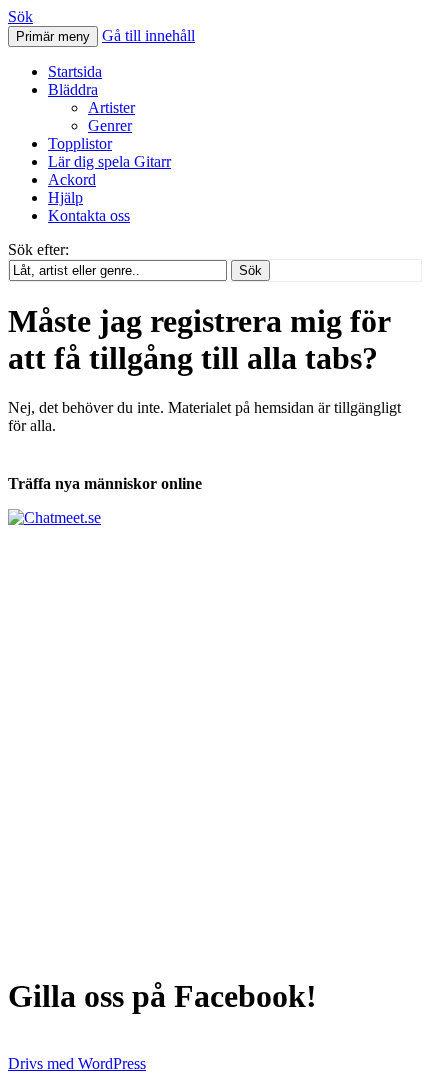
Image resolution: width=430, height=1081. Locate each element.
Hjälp (65, 197)
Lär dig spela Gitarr (109, 161)
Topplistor (80, 143)
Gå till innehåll (148, 35)
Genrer (110, 125)
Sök (20, 16)
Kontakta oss (89, 215)
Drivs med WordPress (77, 1063)
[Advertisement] (215, 742)
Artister (111, 107)
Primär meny (53, 36)
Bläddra (73, 89)
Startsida (75, 71)
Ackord (72, 179)
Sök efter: (38, 249)
